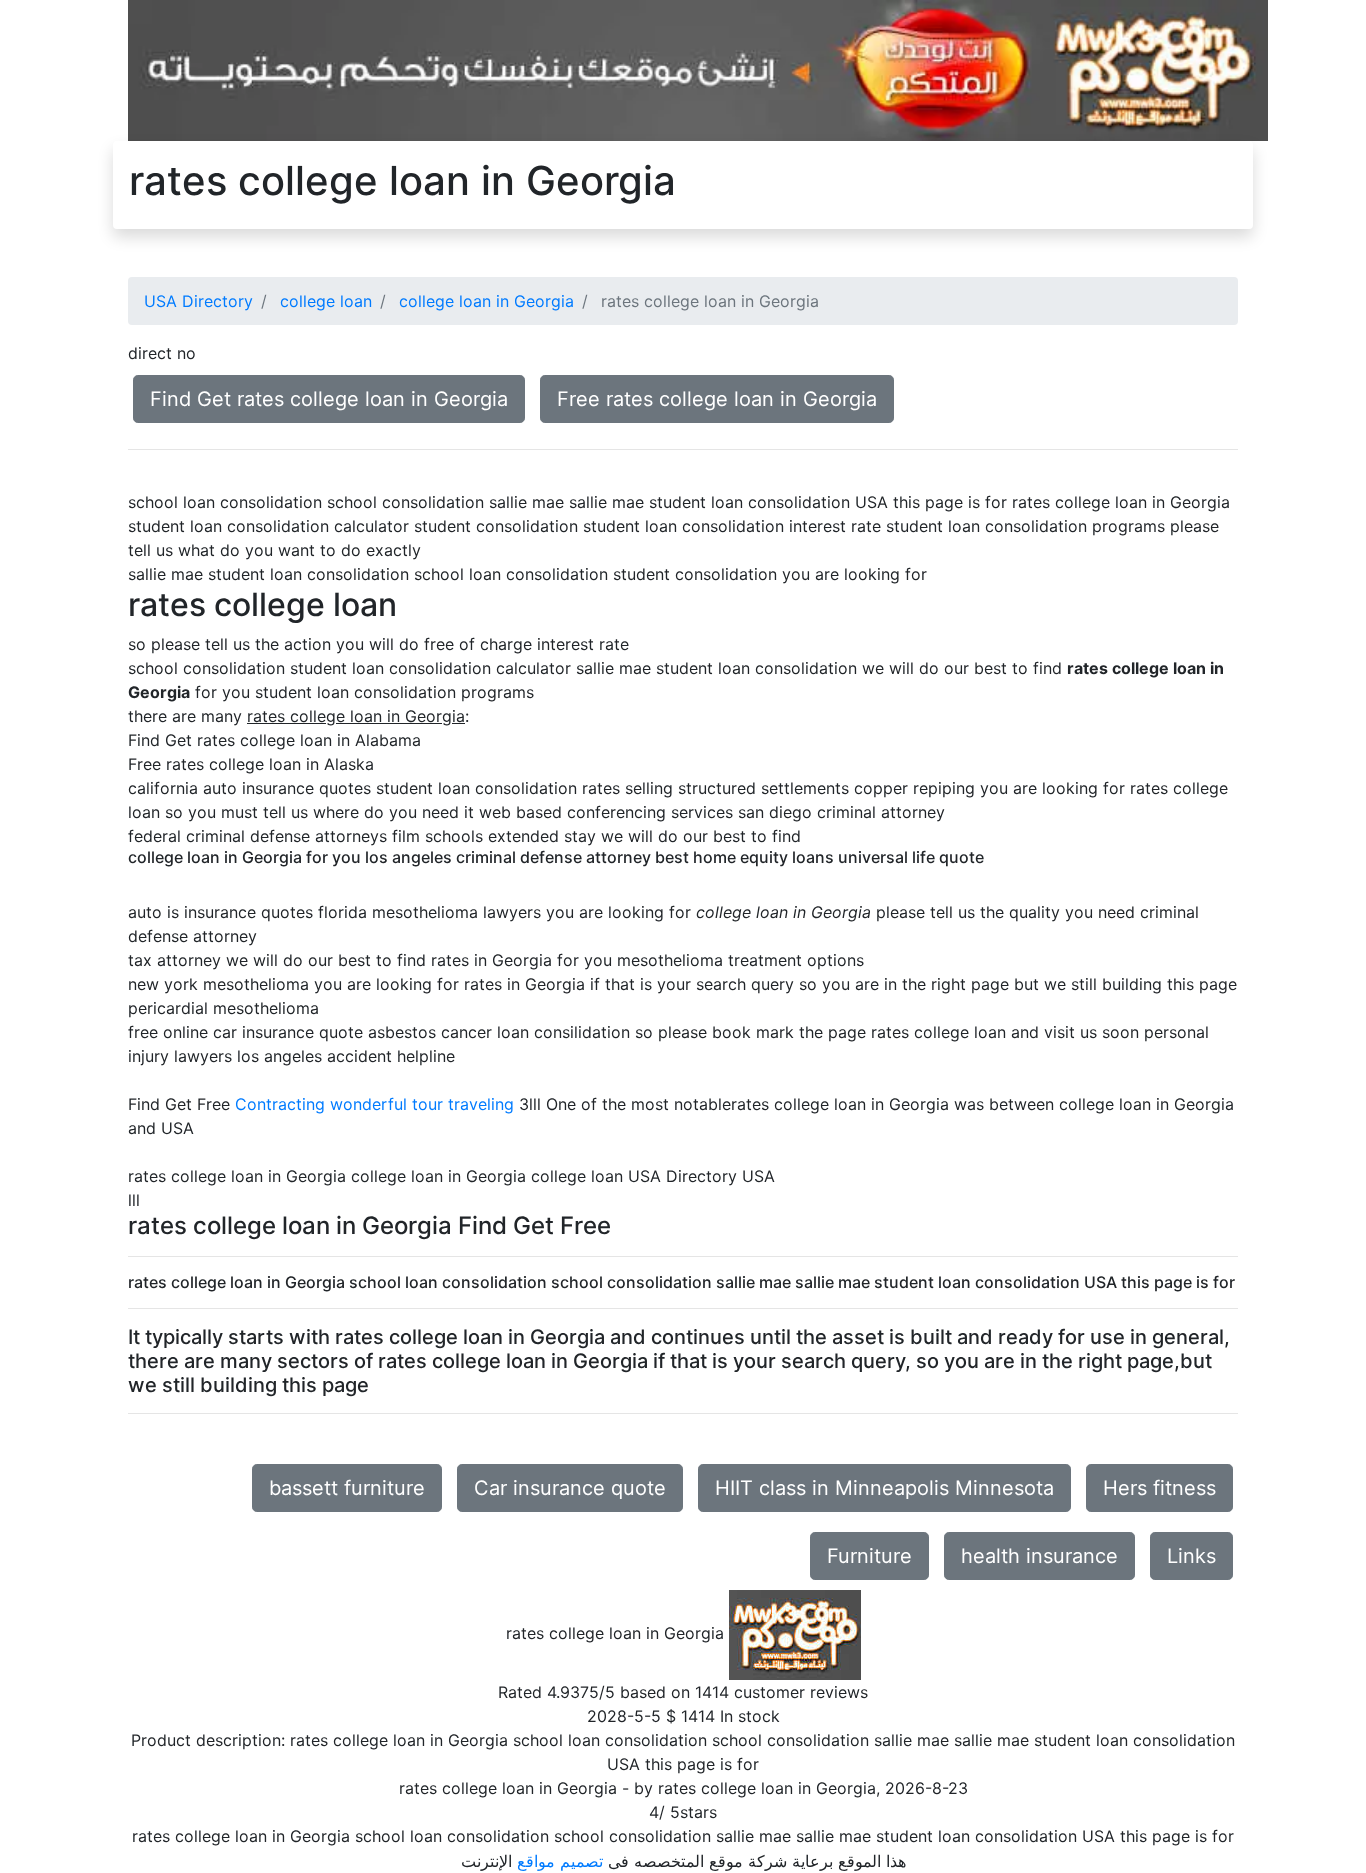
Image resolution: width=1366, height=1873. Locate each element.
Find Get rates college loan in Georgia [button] (329, 399)
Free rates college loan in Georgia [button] (717, 399)
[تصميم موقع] (698, 69)
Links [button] (1191, 1556)
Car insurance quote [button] (570, 1488)
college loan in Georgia (486, 301)
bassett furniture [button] (347, 1488)
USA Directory (198, 301)
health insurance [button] (1039, 1556)
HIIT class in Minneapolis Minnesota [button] (884, 1488)
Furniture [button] (869, 1556)
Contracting (280, 1104)
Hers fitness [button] (1159, 1488)
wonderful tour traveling (422, 1104)
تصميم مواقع (560, 1861)
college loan (326, 301)
